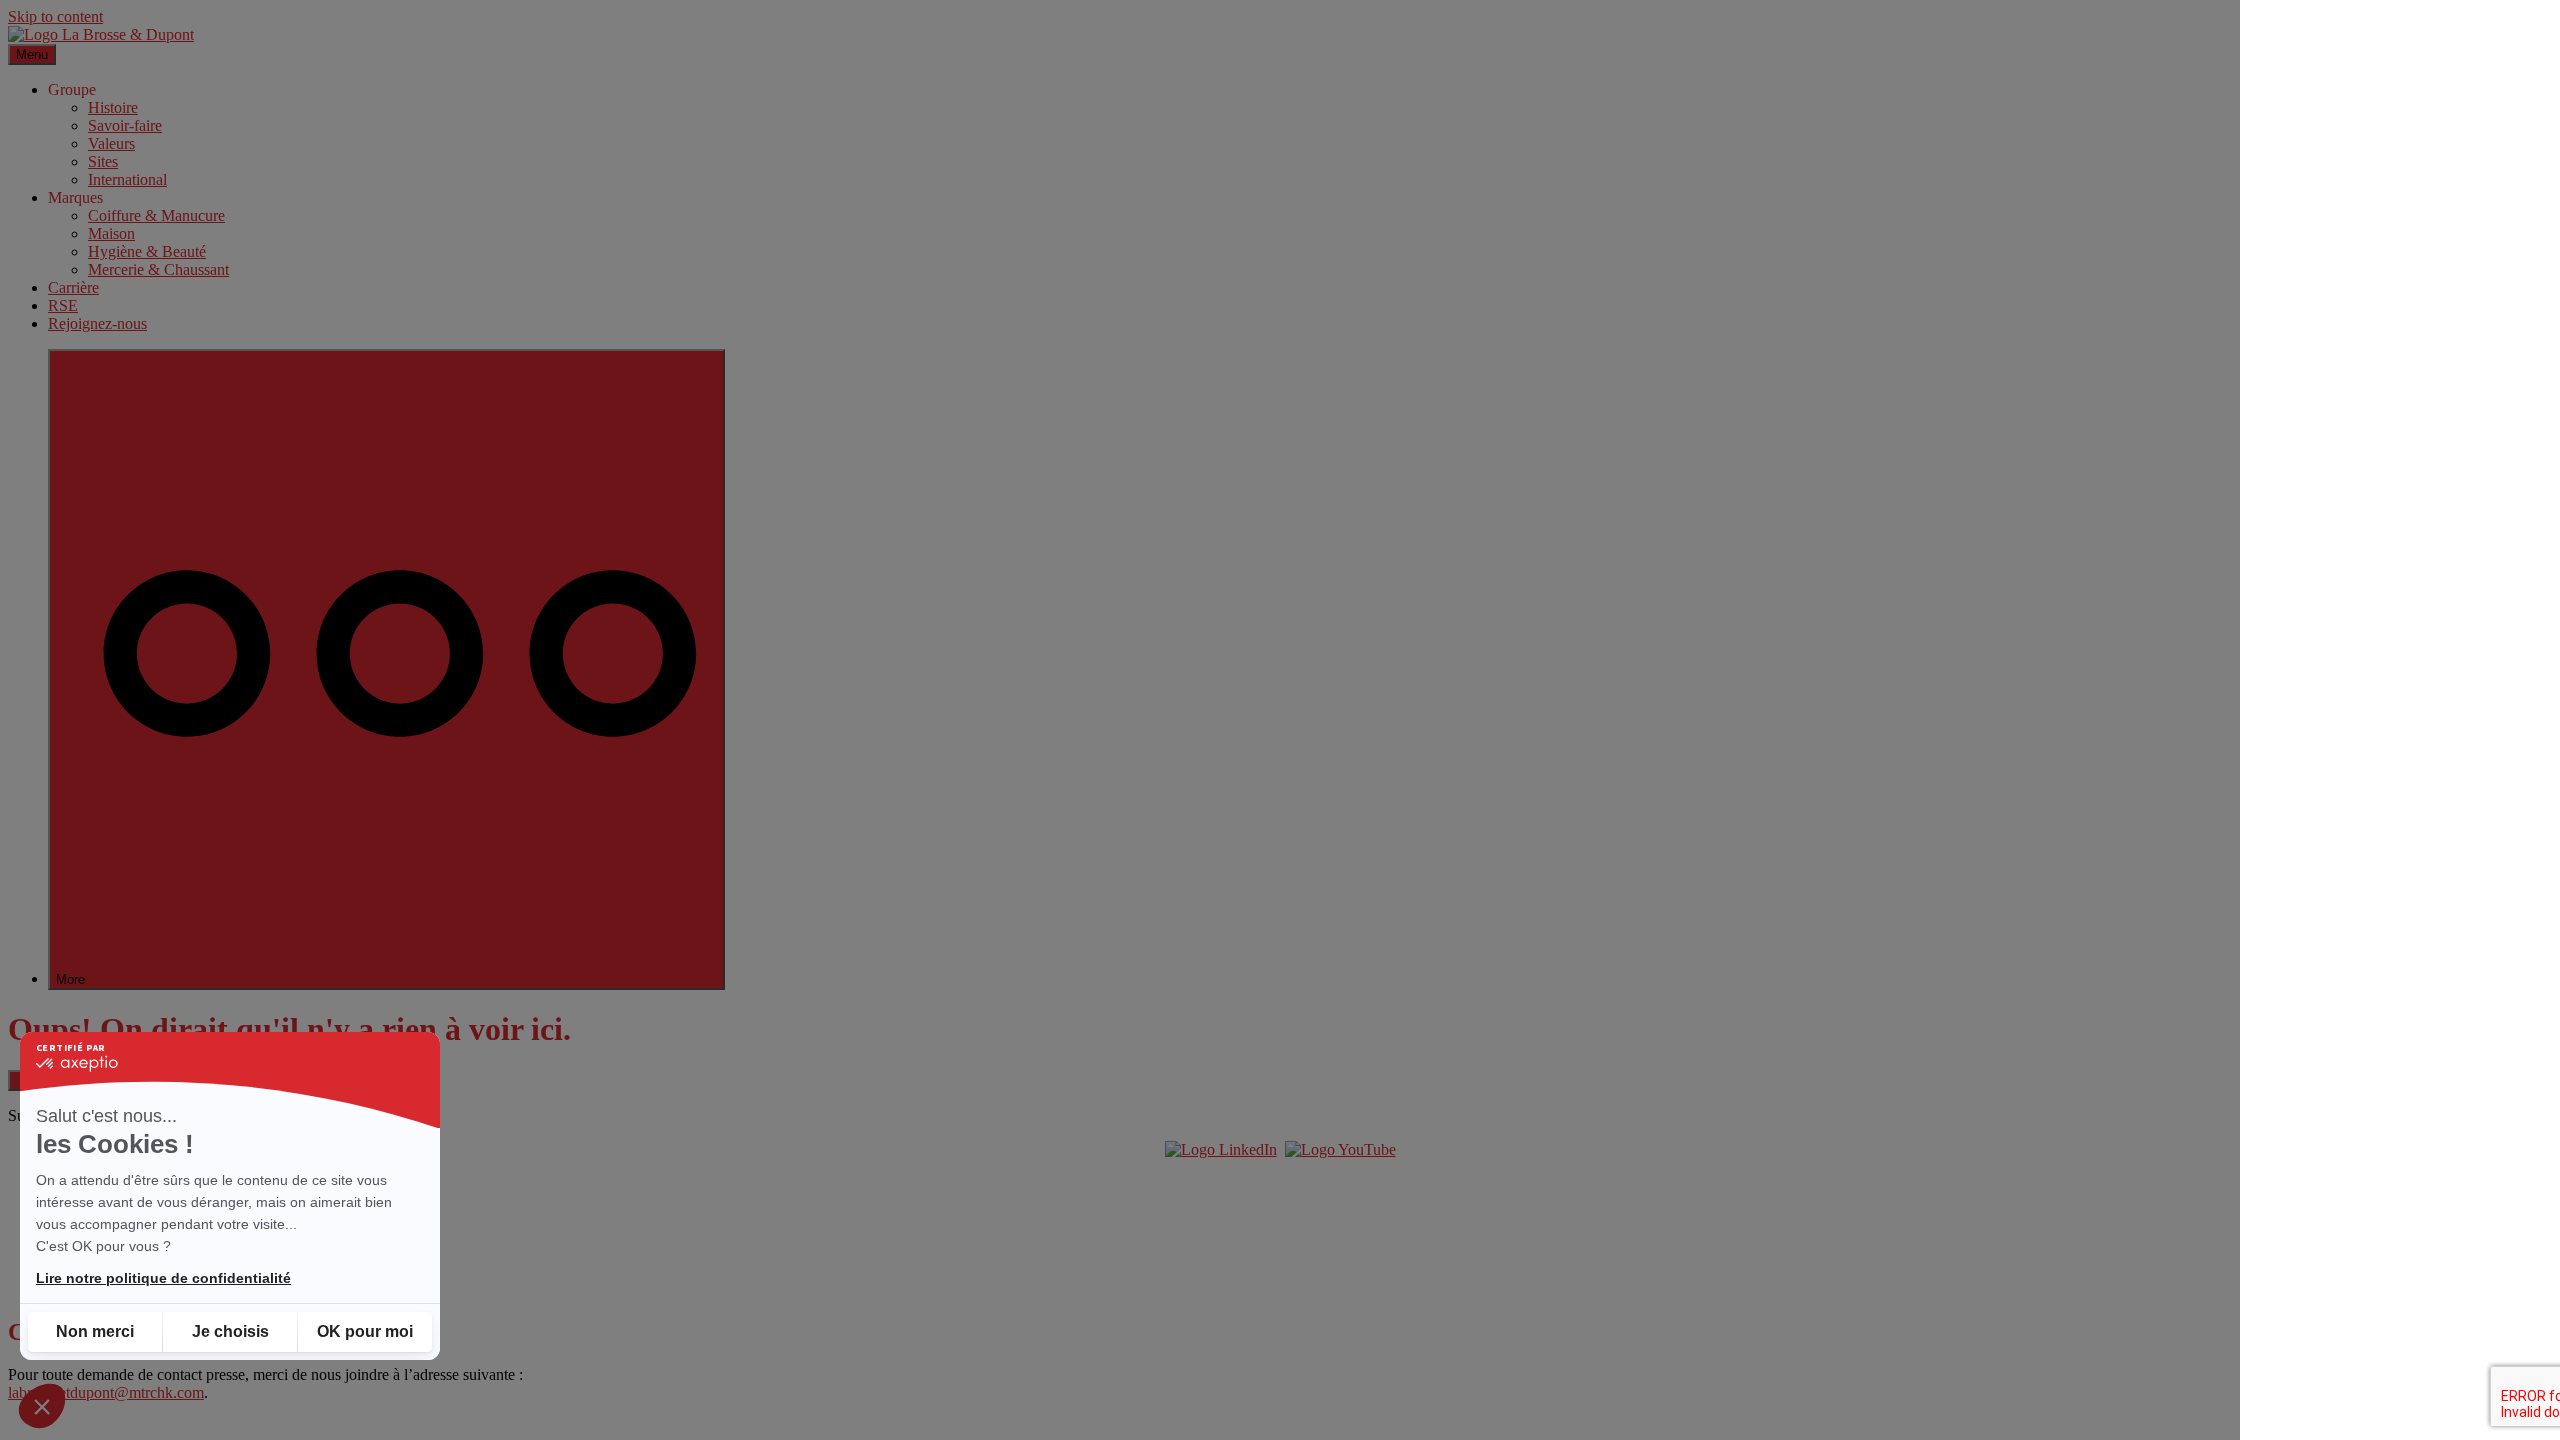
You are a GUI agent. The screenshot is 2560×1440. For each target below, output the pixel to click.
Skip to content (55, 16)
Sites (103, 161)
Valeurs (111, 143)
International (127, 179)
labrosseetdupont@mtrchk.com (106, 1392)
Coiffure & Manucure (156, 215)
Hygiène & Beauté (147, 251)
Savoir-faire (125, 125)
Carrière (73, 287)
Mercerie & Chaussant (158, 269)
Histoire (113, 107)
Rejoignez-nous (97, 323)
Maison (111, 233)
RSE (63, 305)
